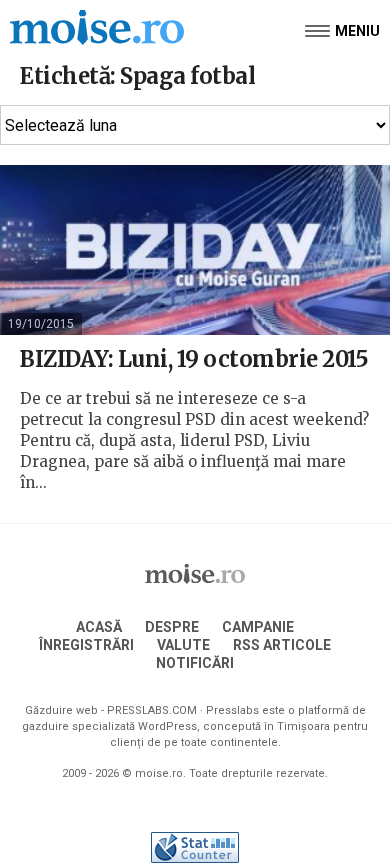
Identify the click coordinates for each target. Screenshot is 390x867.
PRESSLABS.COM (152, 710)
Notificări (195, 663)
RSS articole (282, 645)
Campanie (258, 627)
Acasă (99, 627)
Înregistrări (86, 645)
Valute (183, 645)
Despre (172, 627)
